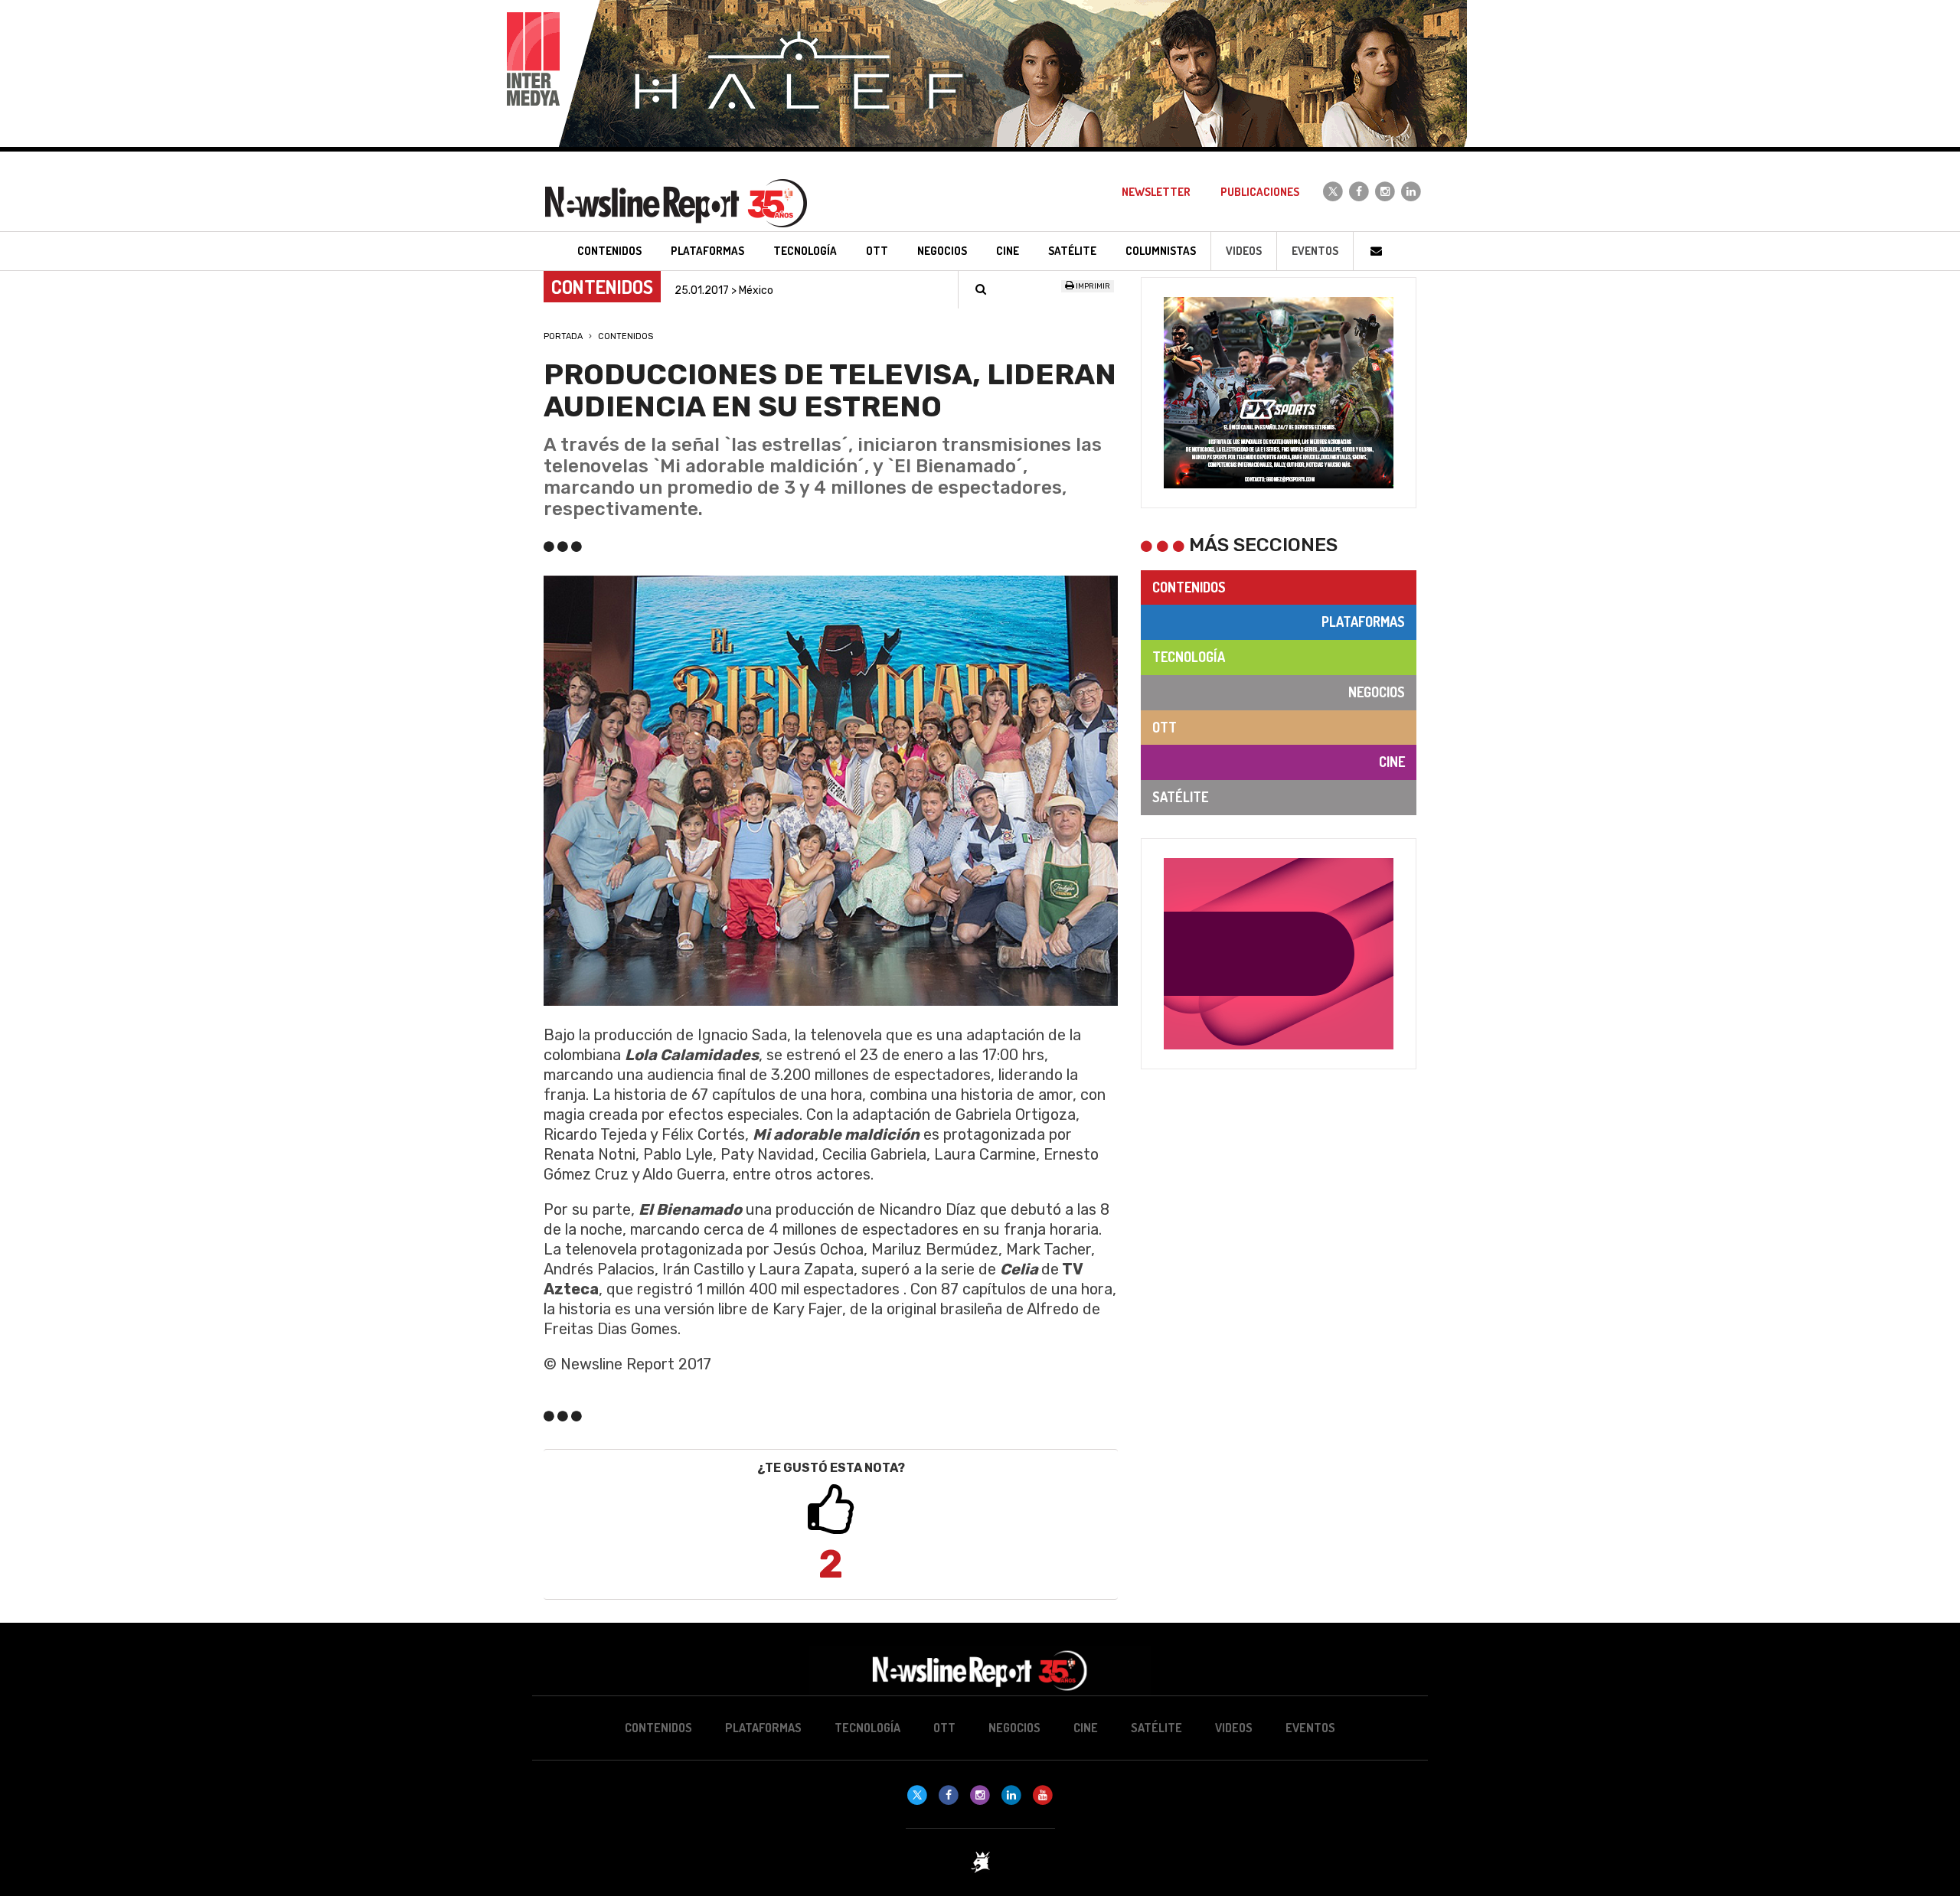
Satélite (1180, 797)
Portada (563, 336)
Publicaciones (1260, 192)
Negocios (1377, 692)
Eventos (1315, 251)
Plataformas (1363, 622)
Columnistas (1161, 251)
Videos (1244, 251)
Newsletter (1156, 192)
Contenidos (626, 336)
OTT (1165, 727)
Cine (1392, 762)
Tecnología (1189, 657)
